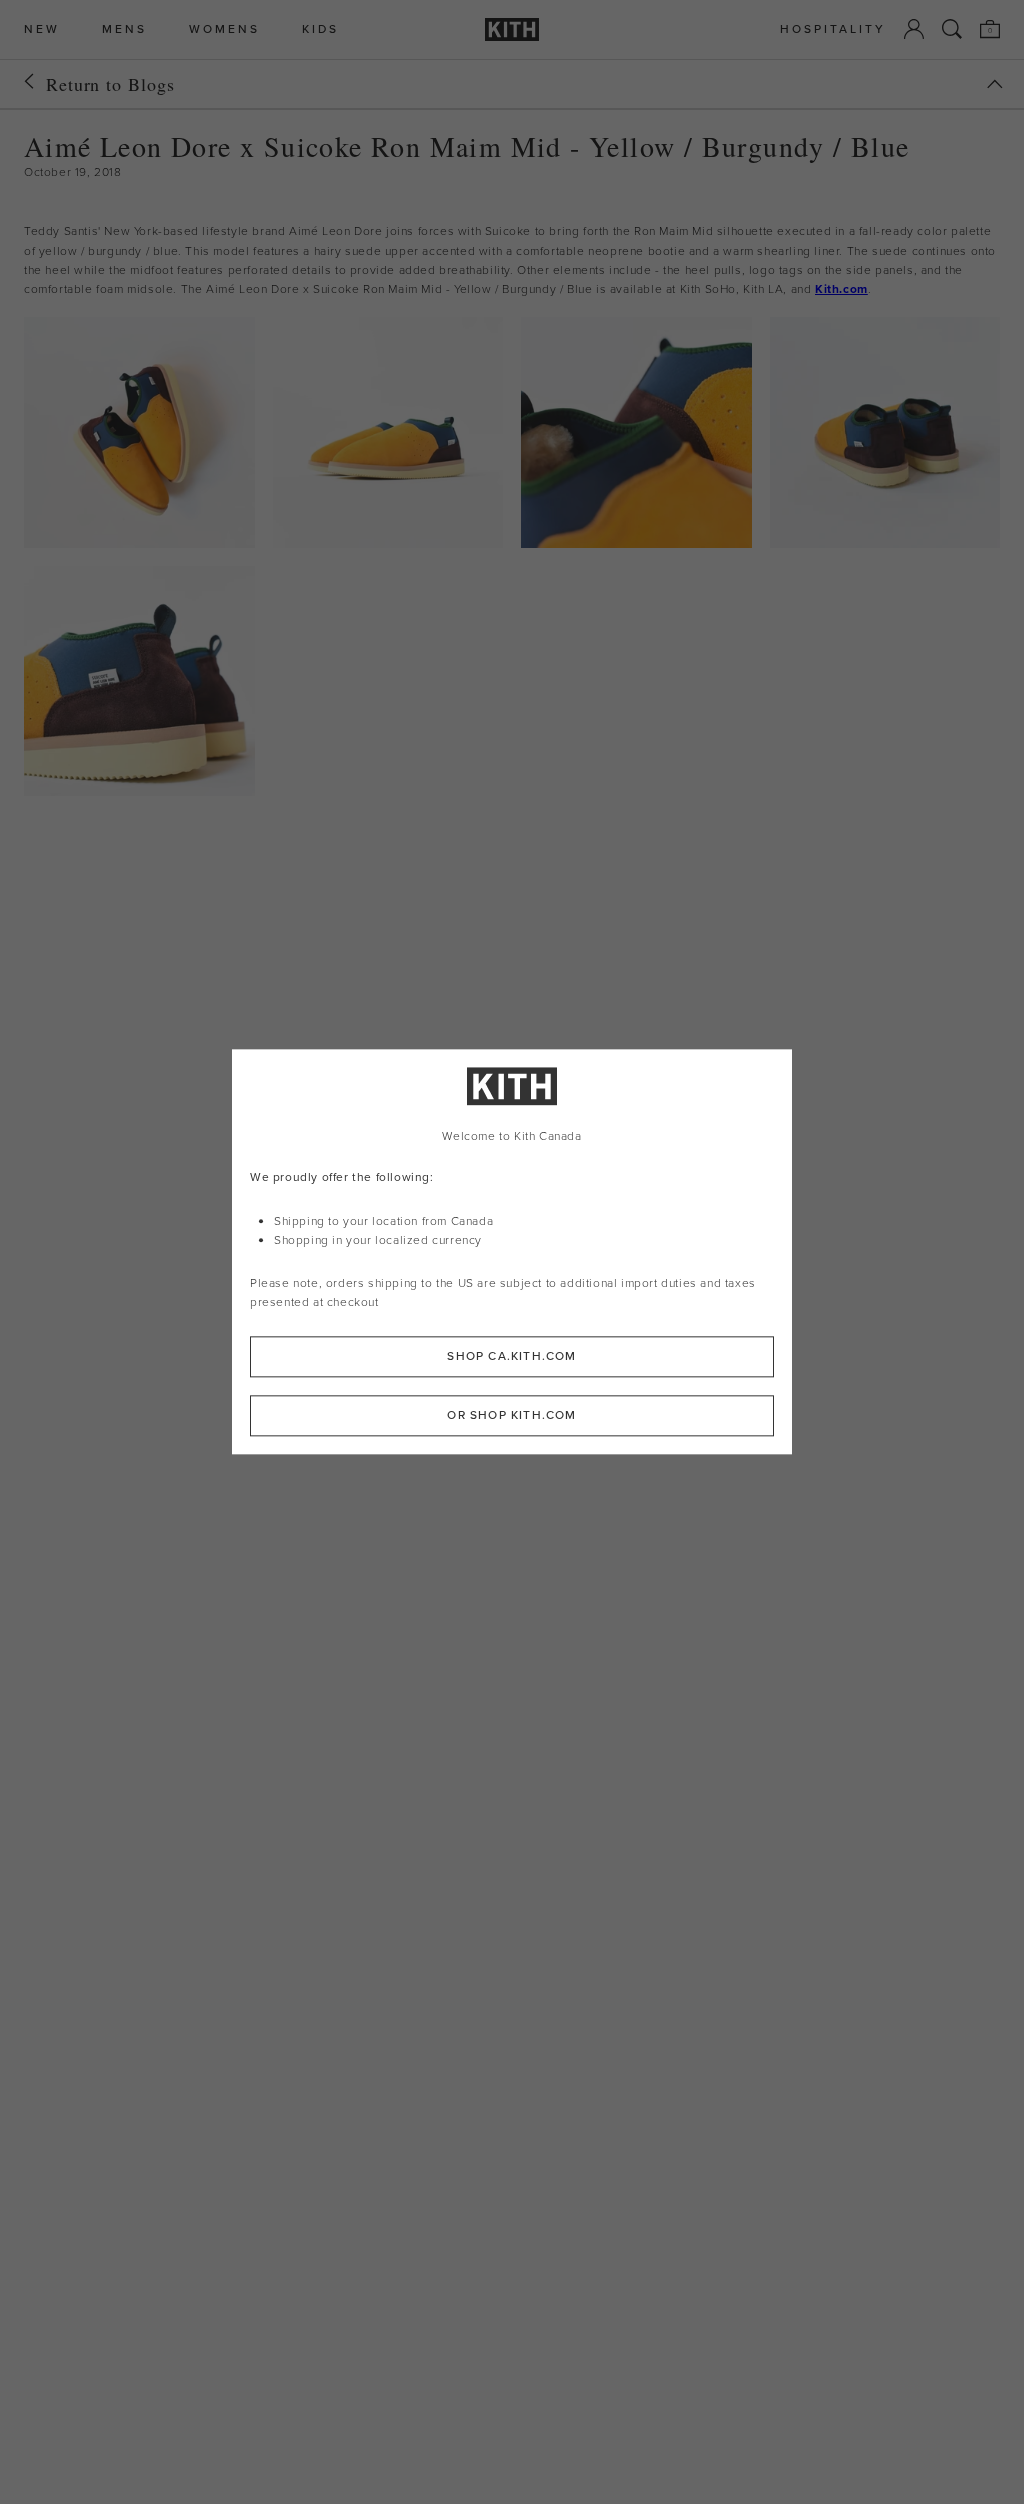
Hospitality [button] (833, 29)
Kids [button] (320, 29)
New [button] (42, 29)
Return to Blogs (110, 84)
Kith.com (841, 289)
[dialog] (512, 1251)
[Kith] (512, 29)
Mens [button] (124, 29)
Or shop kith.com (511, 1416)
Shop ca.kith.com (511, 1357)
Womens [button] (224, 29)
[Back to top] (995, 84)
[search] (952, 29)
